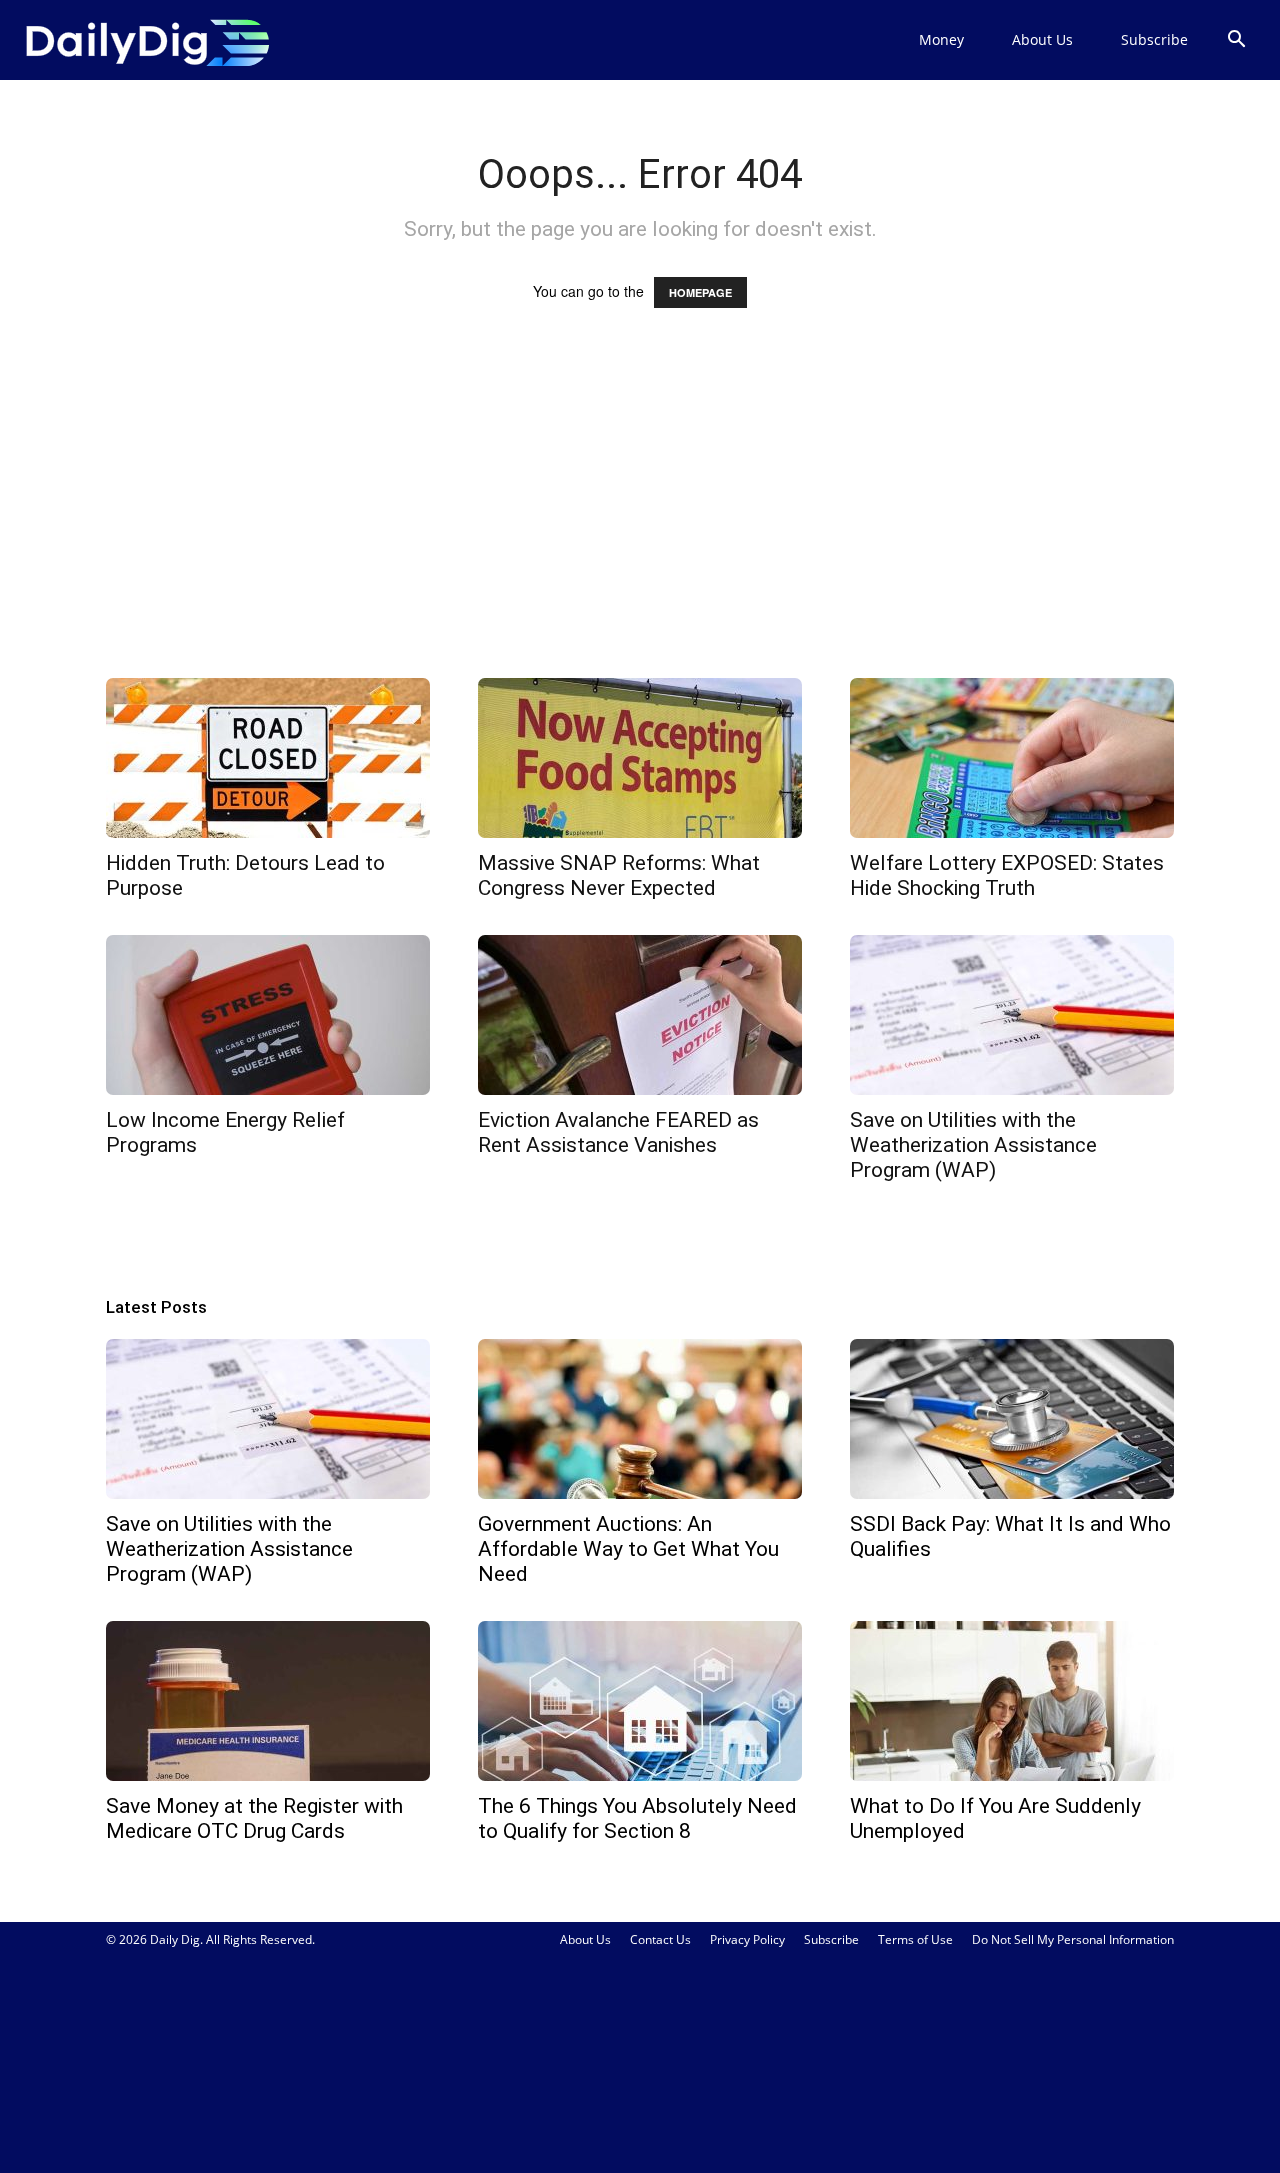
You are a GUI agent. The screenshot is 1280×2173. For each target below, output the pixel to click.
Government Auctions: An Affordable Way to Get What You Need (628, 1549)
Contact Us (660, 1939)
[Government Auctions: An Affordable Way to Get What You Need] (640, 1419)
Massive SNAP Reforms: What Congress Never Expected (619, 875)
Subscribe (1154, 39)
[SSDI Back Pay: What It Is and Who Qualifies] (1012, 1419)
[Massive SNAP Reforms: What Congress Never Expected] (640, 758)
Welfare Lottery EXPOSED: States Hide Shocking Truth (1007, 875)
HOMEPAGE (700, 292)
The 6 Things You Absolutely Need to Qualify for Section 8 (637, 1818)
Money (941, 39)
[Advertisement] (640, 512)
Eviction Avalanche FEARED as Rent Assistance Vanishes (618, 1132)
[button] (1236, 41)
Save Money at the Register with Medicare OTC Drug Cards (254, 1818)
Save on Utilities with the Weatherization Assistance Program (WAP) (973, 1145)
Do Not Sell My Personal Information (1073, 1939)
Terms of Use (915, 1939)
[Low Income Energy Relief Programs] (268, 1015)
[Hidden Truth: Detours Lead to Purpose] (268, 758)
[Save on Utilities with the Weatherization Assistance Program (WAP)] (1012, 1015)
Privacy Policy (747, 1939)
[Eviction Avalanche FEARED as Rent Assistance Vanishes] (640, 1015)
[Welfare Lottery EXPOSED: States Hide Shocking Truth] (1012, 758)
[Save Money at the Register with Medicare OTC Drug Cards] (268, 1701)
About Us (1042, 39)
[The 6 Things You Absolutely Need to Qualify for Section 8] (640, 1701)
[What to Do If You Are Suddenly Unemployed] (1012, 1701)
